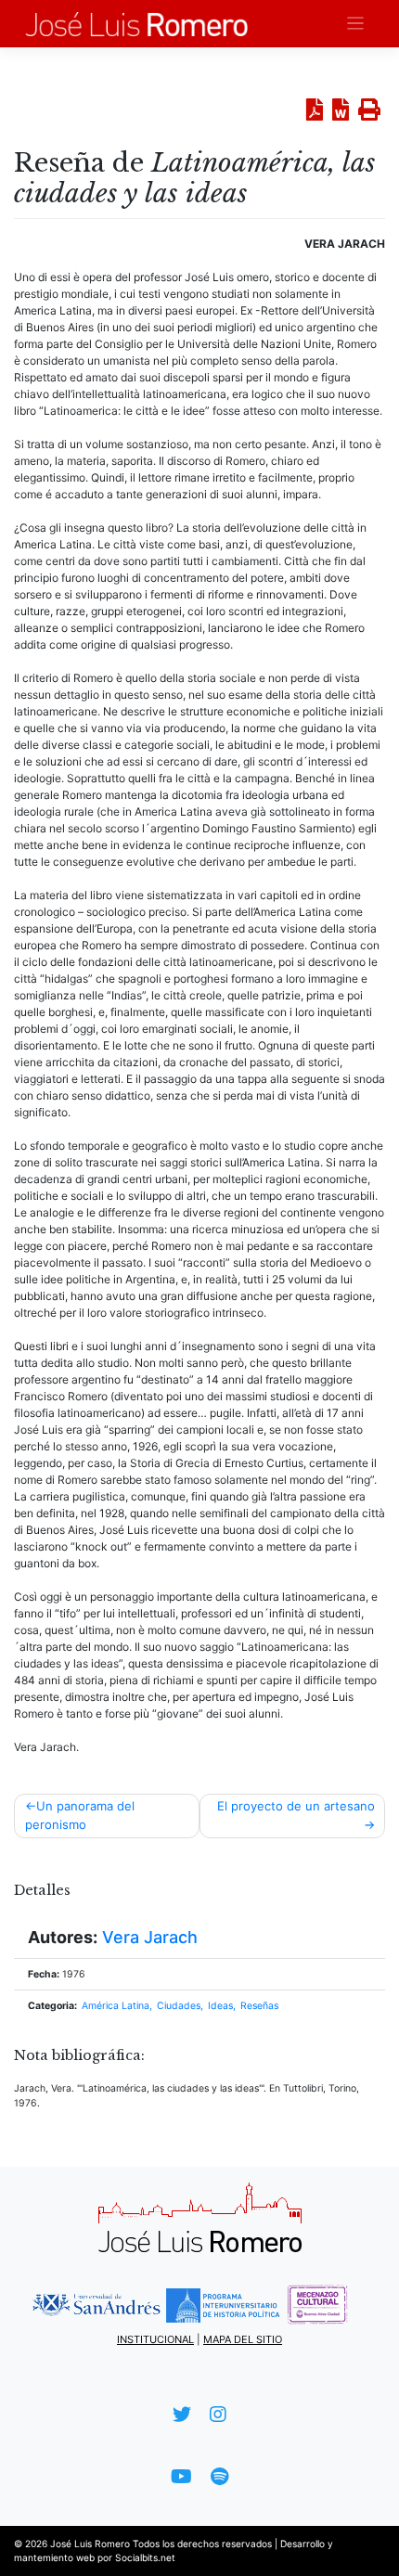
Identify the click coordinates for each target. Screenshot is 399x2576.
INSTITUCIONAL (155, 2339)
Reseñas (259, 2006)
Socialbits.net (145, 2557)
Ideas (220, 2006)
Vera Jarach (150, 1937)
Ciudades (179, 2006)
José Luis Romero (90, 2544)
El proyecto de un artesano (296, 1806)
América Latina (116, 2006)
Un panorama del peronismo (80, 1815)
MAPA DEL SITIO (243, 2339)
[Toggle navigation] (356, 24)
